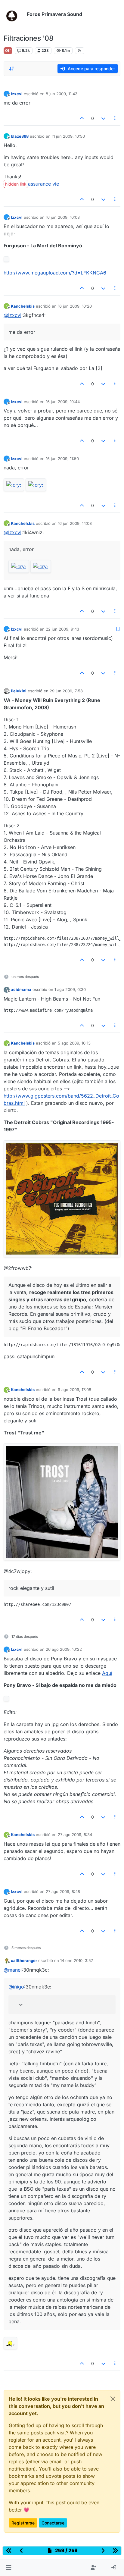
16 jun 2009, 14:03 (75, 523)
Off (8, 50)
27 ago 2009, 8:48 (63, 1891)
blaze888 (20, 136)
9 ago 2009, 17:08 (74, 1390)
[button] (9, 2568)
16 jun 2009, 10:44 (63, 402)
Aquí (107, 1673)
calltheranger (24, 1960)
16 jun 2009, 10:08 (63, 217)
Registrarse (23, 2523)
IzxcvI (17, 94)
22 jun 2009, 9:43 (62, 629)
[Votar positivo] (82, 118)
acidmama (21, 989)
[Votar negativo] (103, 118)
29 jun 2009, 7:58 (66, 691)
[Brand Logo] (14, 14)
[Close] (113, 2399)
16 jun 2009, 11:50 (62, 459)
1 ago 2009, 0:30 (70, 989)
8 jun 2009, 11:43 (62, 94)
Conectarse (53, 2523)
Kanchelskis (23, 306)
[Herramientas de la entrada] (115, 118)
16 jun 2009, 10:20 (75, 306)
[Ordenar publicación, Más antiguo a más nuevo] (12, 69)
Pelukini (19, 691)
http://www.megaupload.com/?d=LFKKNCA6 (55, 273)
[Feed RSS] (80, 51)
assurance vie (43, 184)
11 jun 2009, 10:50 (68, 136)
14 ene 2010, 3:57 (77, 1960)
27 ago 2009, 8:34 (75, 1835)
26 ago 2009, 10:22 (64, 1649)
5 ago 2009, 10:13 (74, 1043)
